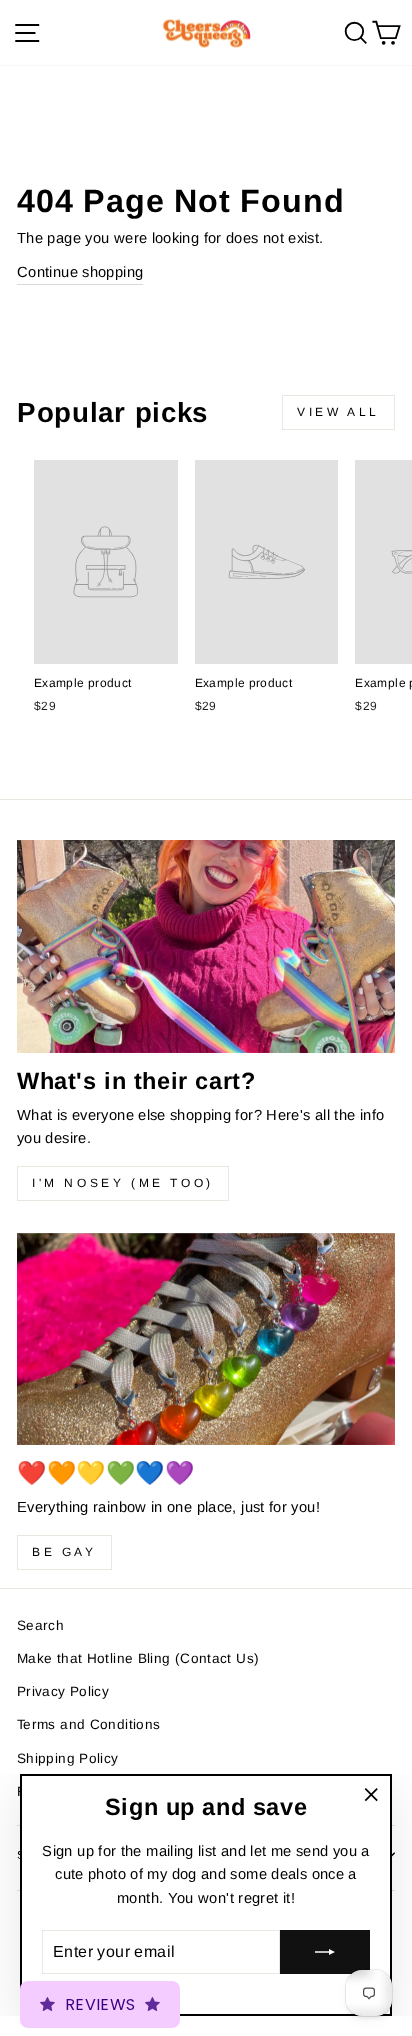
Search (40, 1625)
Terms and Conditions (88, 1724)
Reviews (100, 2004)
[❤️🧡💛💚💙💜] (206, 1339)
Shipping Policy (68, 1758)
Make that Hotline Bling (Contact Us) (138, 1658)
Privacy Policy (63, 1691)
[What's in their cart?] (206, 946)
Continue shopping (80, 272)
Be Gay (64, 1552)
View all (338, 412)
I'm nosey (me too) (123, 1183)
